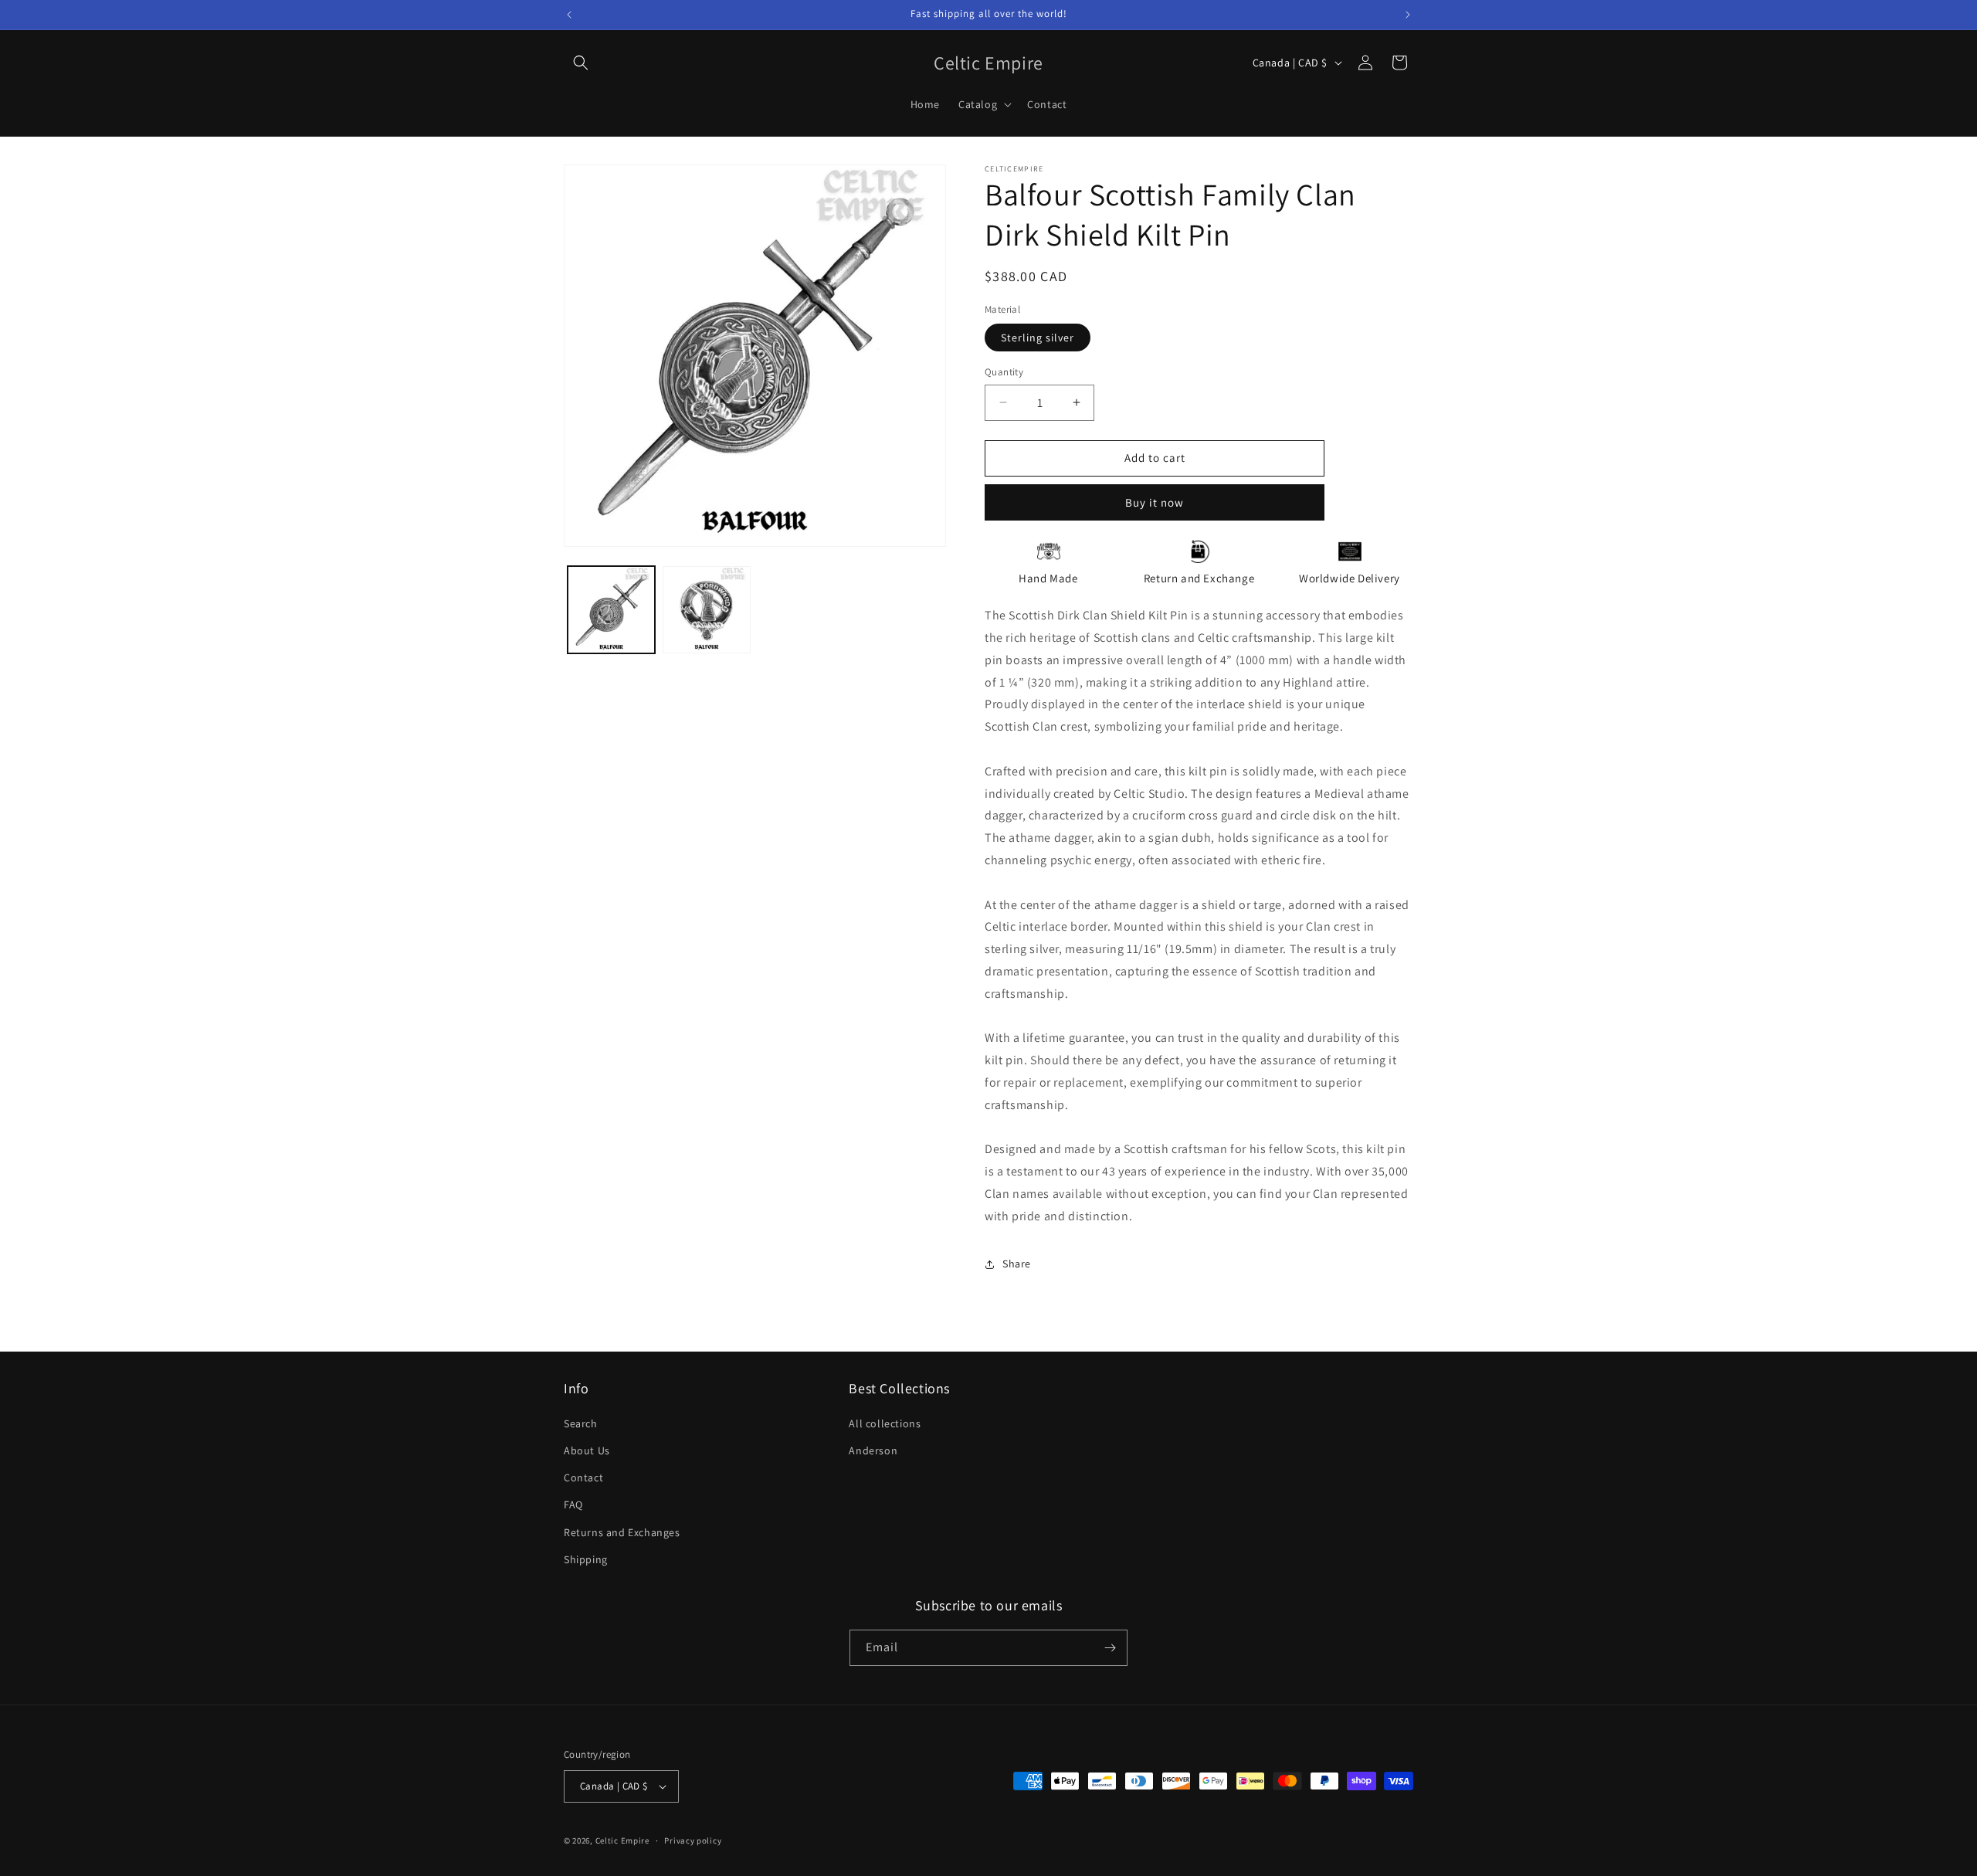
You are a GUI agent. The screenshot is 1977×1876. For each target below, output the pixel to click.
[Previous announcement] (569, 15)
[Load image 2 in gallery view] (706, 610)
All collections (885, 1423)
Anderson (873, 1450)
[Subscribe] (1110, 1648)
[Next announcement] (1408, 15)
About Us (587, 1450)
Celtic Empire (622, 1840)
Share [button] (1017, 1264)
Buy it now (1155, 502)
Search (581, 1423)
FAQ (573, 1505)
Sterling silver (1038, 338)
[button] (581, 63)
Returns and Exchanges (622, 1532)
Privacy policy (693, 1840)
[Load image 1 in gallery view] (611, 610)
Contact (583, 1477)
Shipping (586, 1559)
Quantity (1004, 372)
